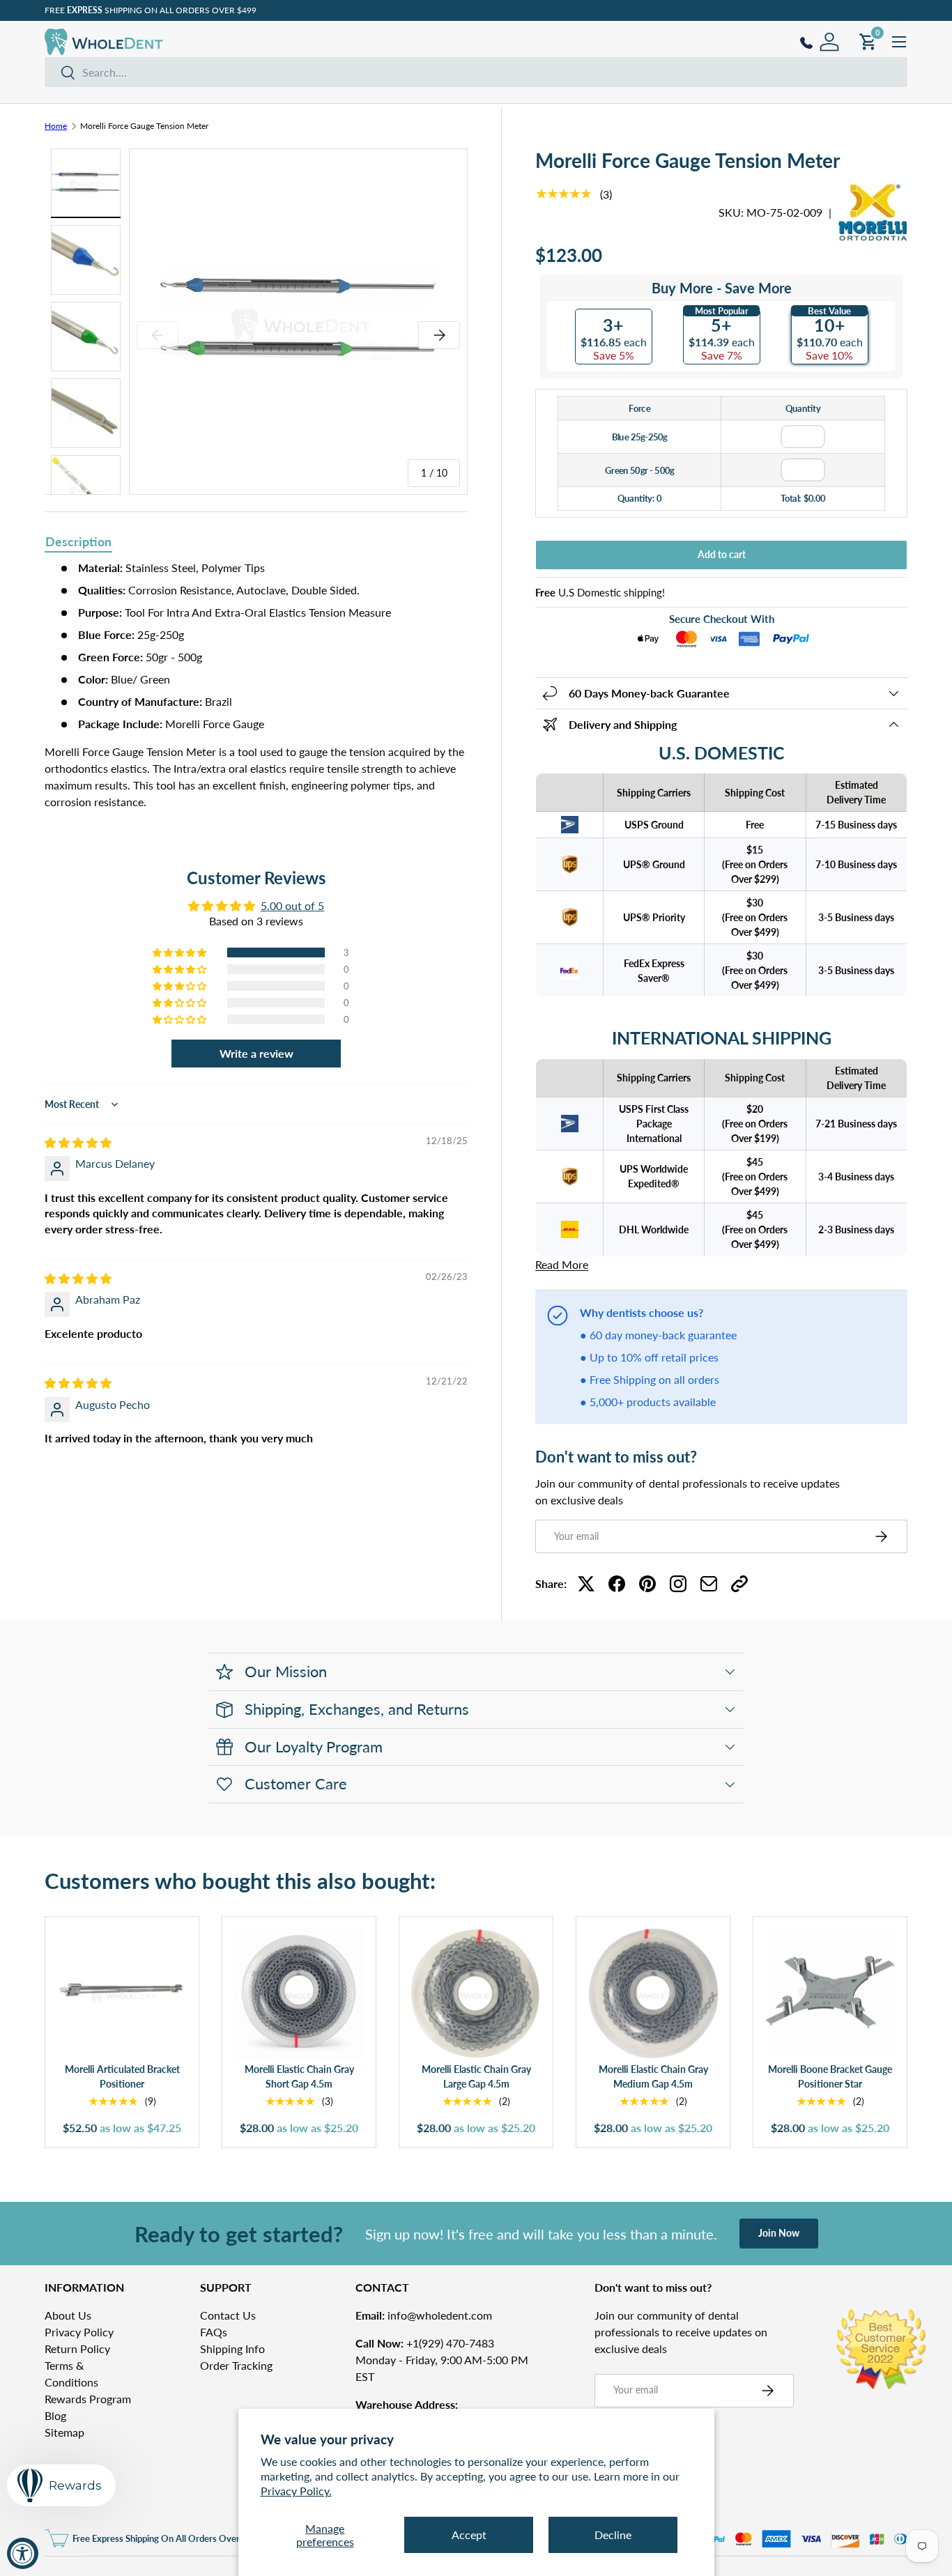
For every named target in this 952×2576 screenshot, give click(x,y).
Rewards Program (88, 2399)
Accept (469, 2535)
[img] (78, 1142)
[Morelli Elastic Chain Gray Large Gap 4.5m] (476, 1993)
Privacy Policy (79, 2332)
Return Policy (77, 2349)
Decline (613, 2535)
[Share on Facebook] (617, 1584)
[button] (181, 952)
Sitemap (64, 2432)
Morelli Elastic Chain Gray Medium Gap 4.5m (653, 2077)
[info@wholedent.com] (709, 1584)
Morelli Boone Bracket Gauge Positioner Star (830, 2077)
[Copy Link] (739, 1584)
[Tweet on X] (586, 1584)
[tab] (78, 543)
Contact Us (228, 2315)
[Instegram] (678, 1584)
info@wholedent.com (424, 2315)
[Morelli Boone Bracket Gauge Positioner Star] (830, 1993)
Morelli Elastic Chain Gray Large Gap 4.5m (476, 2077)
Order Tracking (236, 2365)
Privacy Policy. (296, 2491)
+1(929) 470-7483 (425, 2343)
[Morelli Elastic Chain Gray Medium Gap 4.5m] (653, 1993)
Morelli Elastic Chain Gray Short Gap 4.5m (299, 2077)
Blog (55, 2415)
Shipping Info (232, 2349)
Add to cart (722, 554)
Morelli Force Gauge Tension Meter (144, 126)
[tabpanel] (256, 691)
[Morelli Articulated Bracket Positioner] (122, 1993)
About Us (68, 2315)
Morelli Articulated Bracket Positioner (122, 2077)
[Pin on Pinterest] (647, 1584)
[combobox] (476, 72)
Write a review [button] (256, 1053)
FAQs (214, 2332)
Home (56, 126)
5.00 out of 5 (292, 905)
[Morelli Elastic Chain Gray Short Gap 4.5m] (299, 1993)
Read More (562, 1264)
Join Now (779, 2233)
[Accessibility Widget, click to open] (23, 2553)
